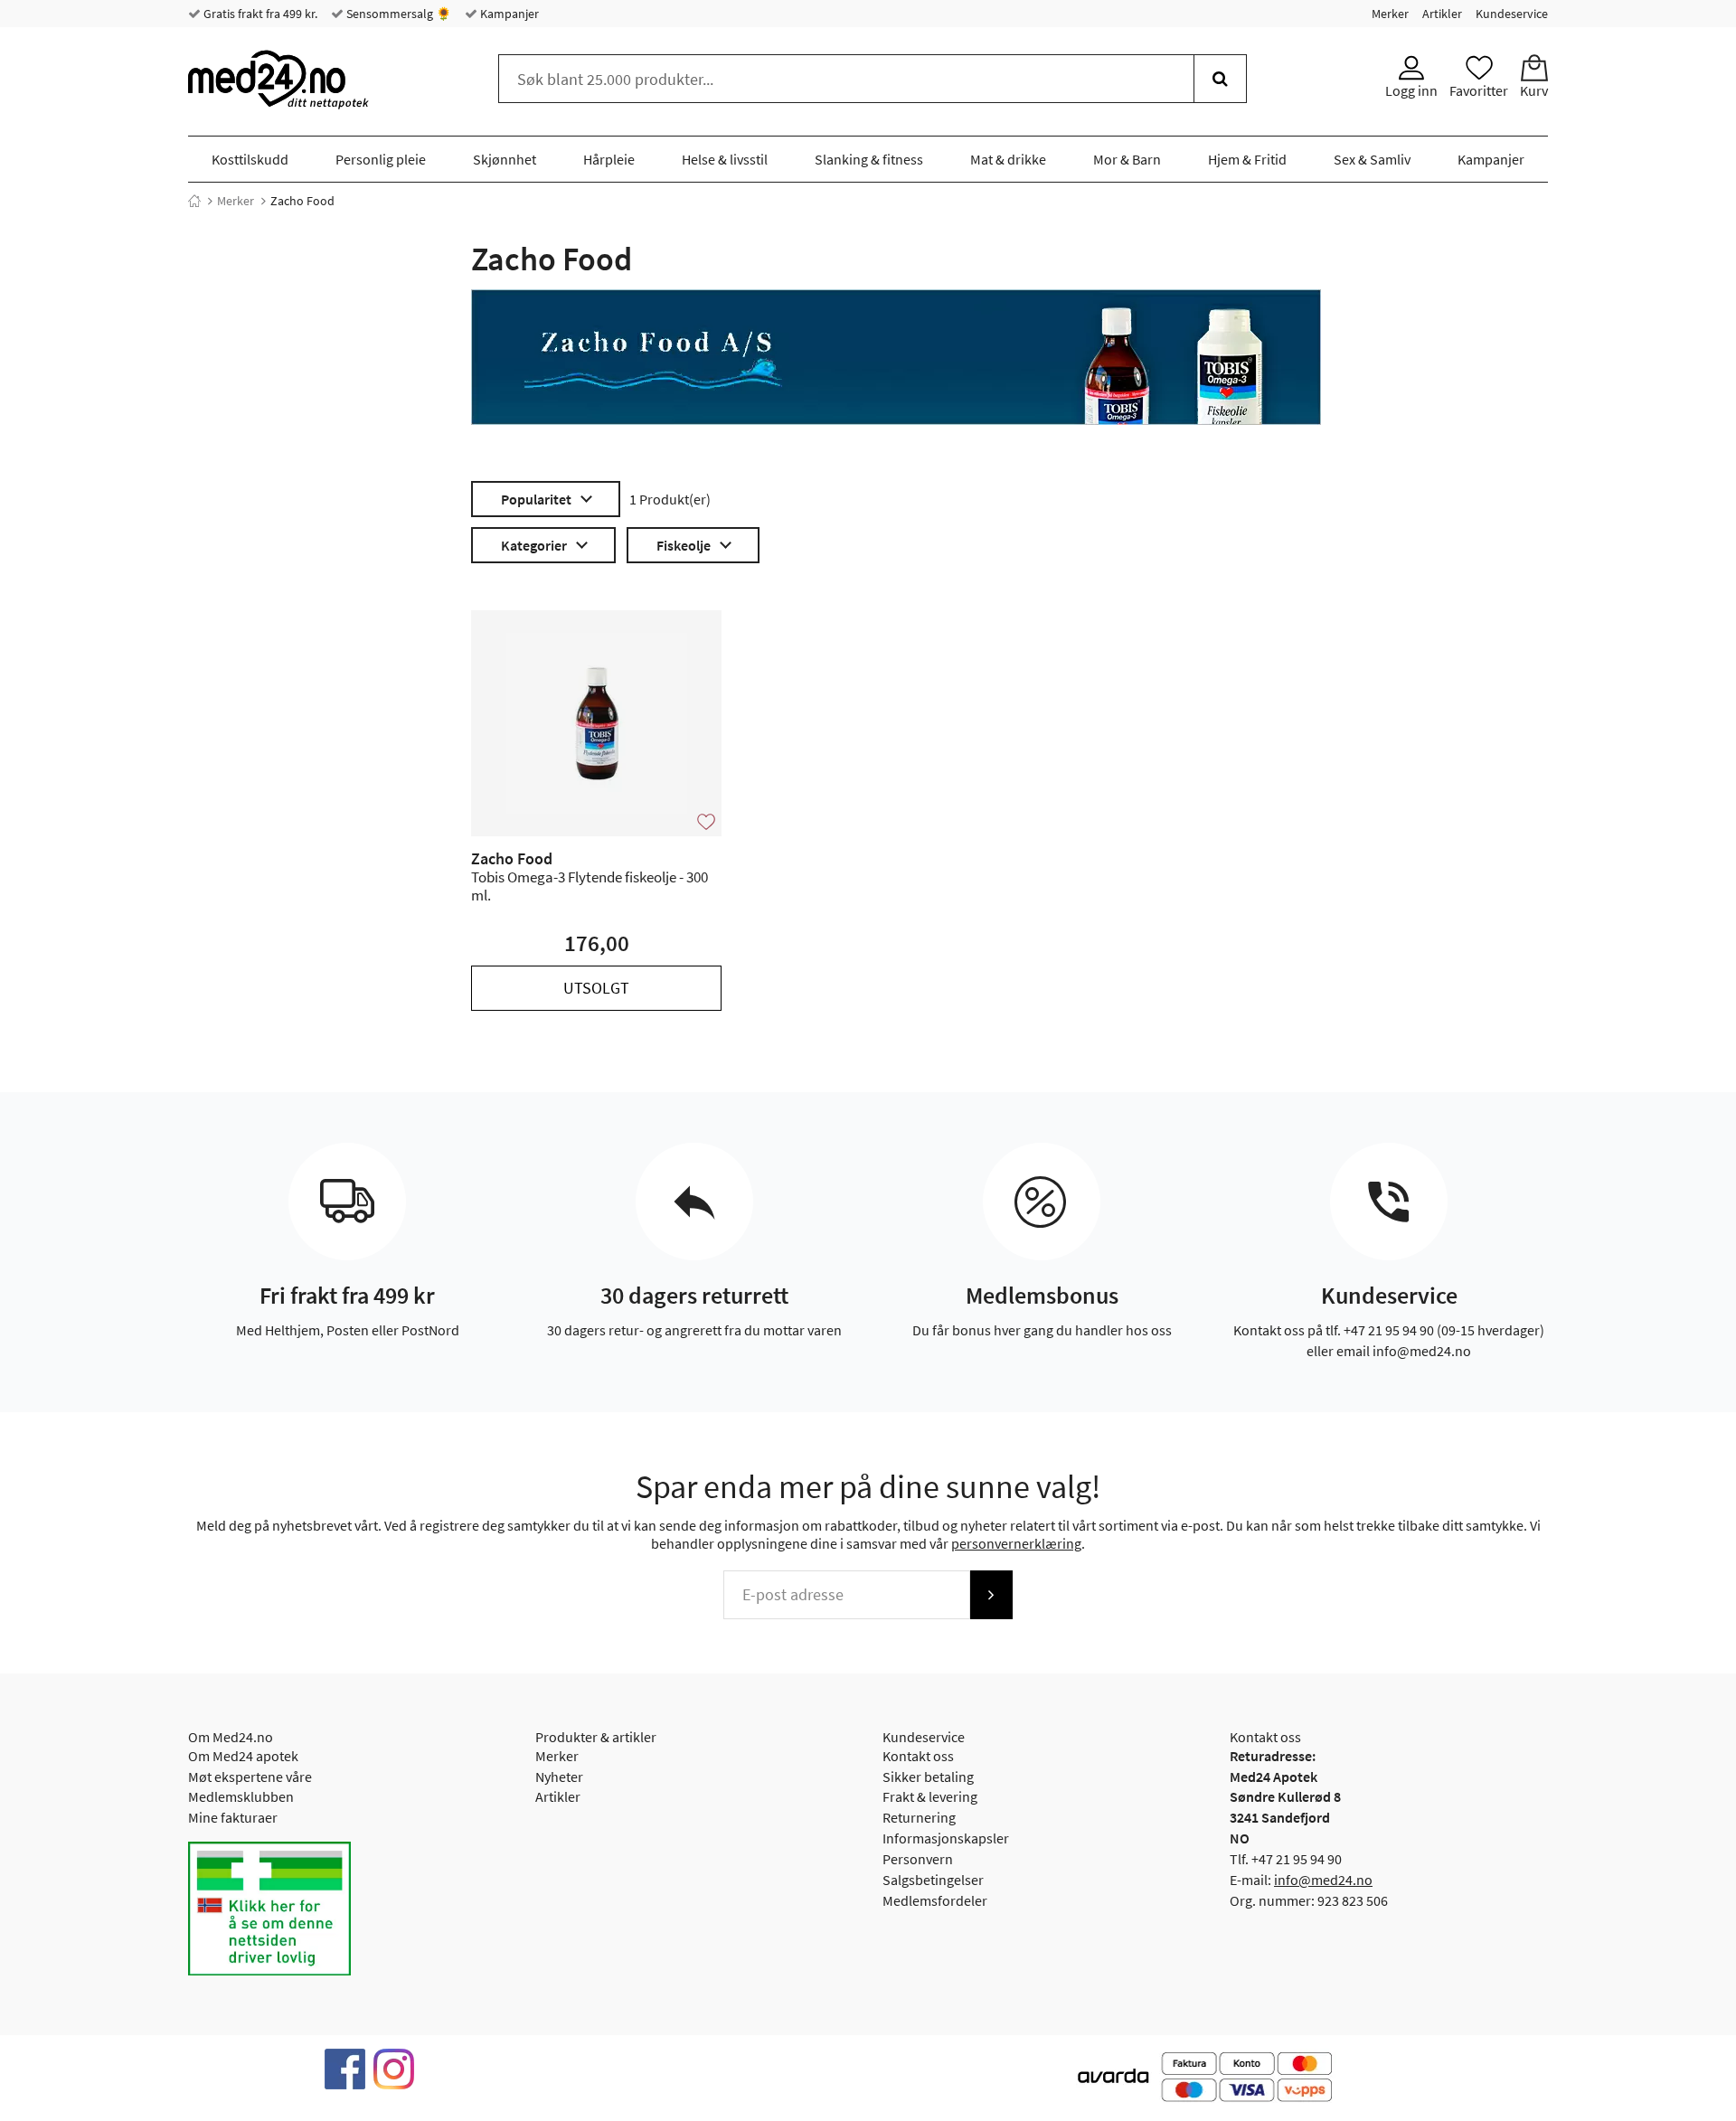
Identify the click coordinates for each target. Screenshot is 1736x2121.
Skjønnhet (505, 159)
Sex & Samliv (1372, 159)
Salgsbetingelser (933, 1880)
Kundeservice (1512, 14)
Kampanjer (508, 14)
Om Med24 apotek (243, 1756)
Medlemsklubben (241, 1796)
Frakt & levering (930, 1796)
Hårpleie (609, 159)
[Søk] (1220, 79)
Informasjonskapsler (946, 1838)
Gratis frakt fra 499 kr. (259, 14)
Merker (1390, 14)
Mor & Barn (1127, 159)
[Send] (991, 1595)
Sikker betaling (928, 1777)
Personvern (918, 1859)
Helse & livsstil (725, 159)
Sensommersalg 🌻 (397, 14)
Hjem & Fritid (1247, 159)
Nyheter (559, 1777)
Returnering (919, 1817)
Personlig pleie (381, 159)
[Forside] (194, 201)
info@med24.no (1323, 1880)
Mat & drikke (1008, 159)
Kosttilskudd (250, 159)
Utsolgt (596, 988)
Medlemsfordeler (935, 1900)
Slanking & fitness (869, 159)
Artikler (1442, 14)
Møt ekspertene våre (250, 1777)
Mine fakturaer (233, 1817)
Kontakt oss (918, 1756)
